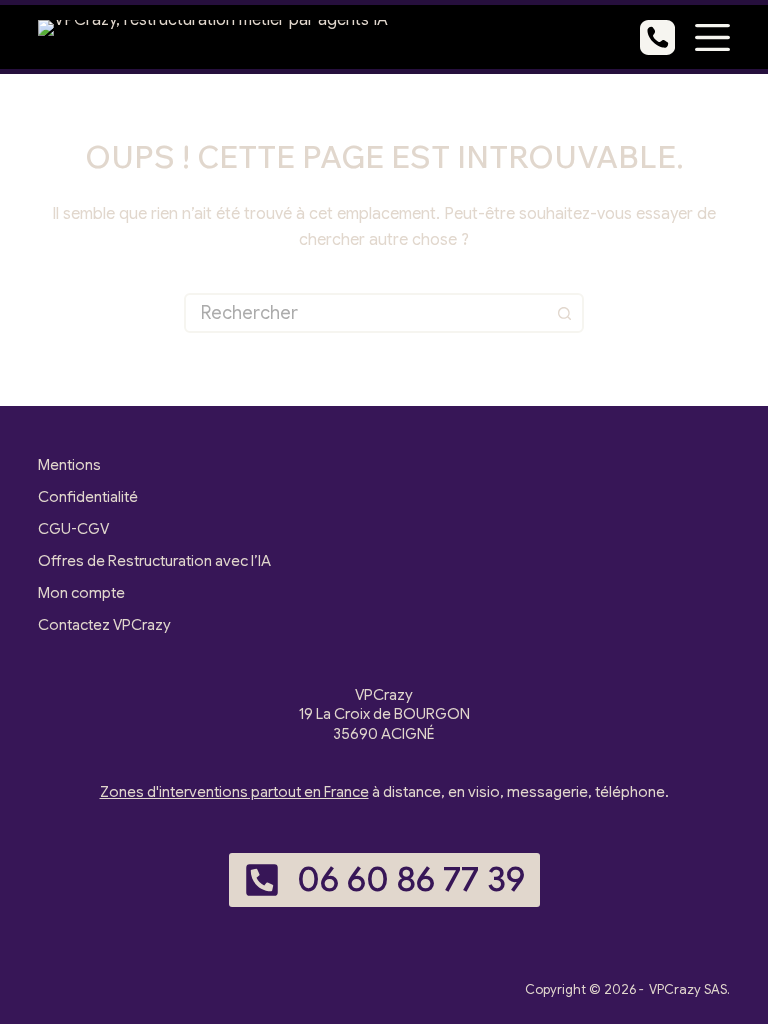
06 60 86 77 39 (411, 879)
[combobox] (366, 313)
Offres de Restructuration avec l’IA (154, 561)
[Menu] (712, 37)
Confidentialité (88, 497)
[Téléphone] (657, 37)
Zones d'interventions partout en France (234, 792)
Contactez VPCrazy (104, 625)
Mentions (69, 465)
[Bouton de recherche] (564, 313)
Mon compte (81, 593)
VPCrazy (675, 989)
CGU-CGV (73, 529)
